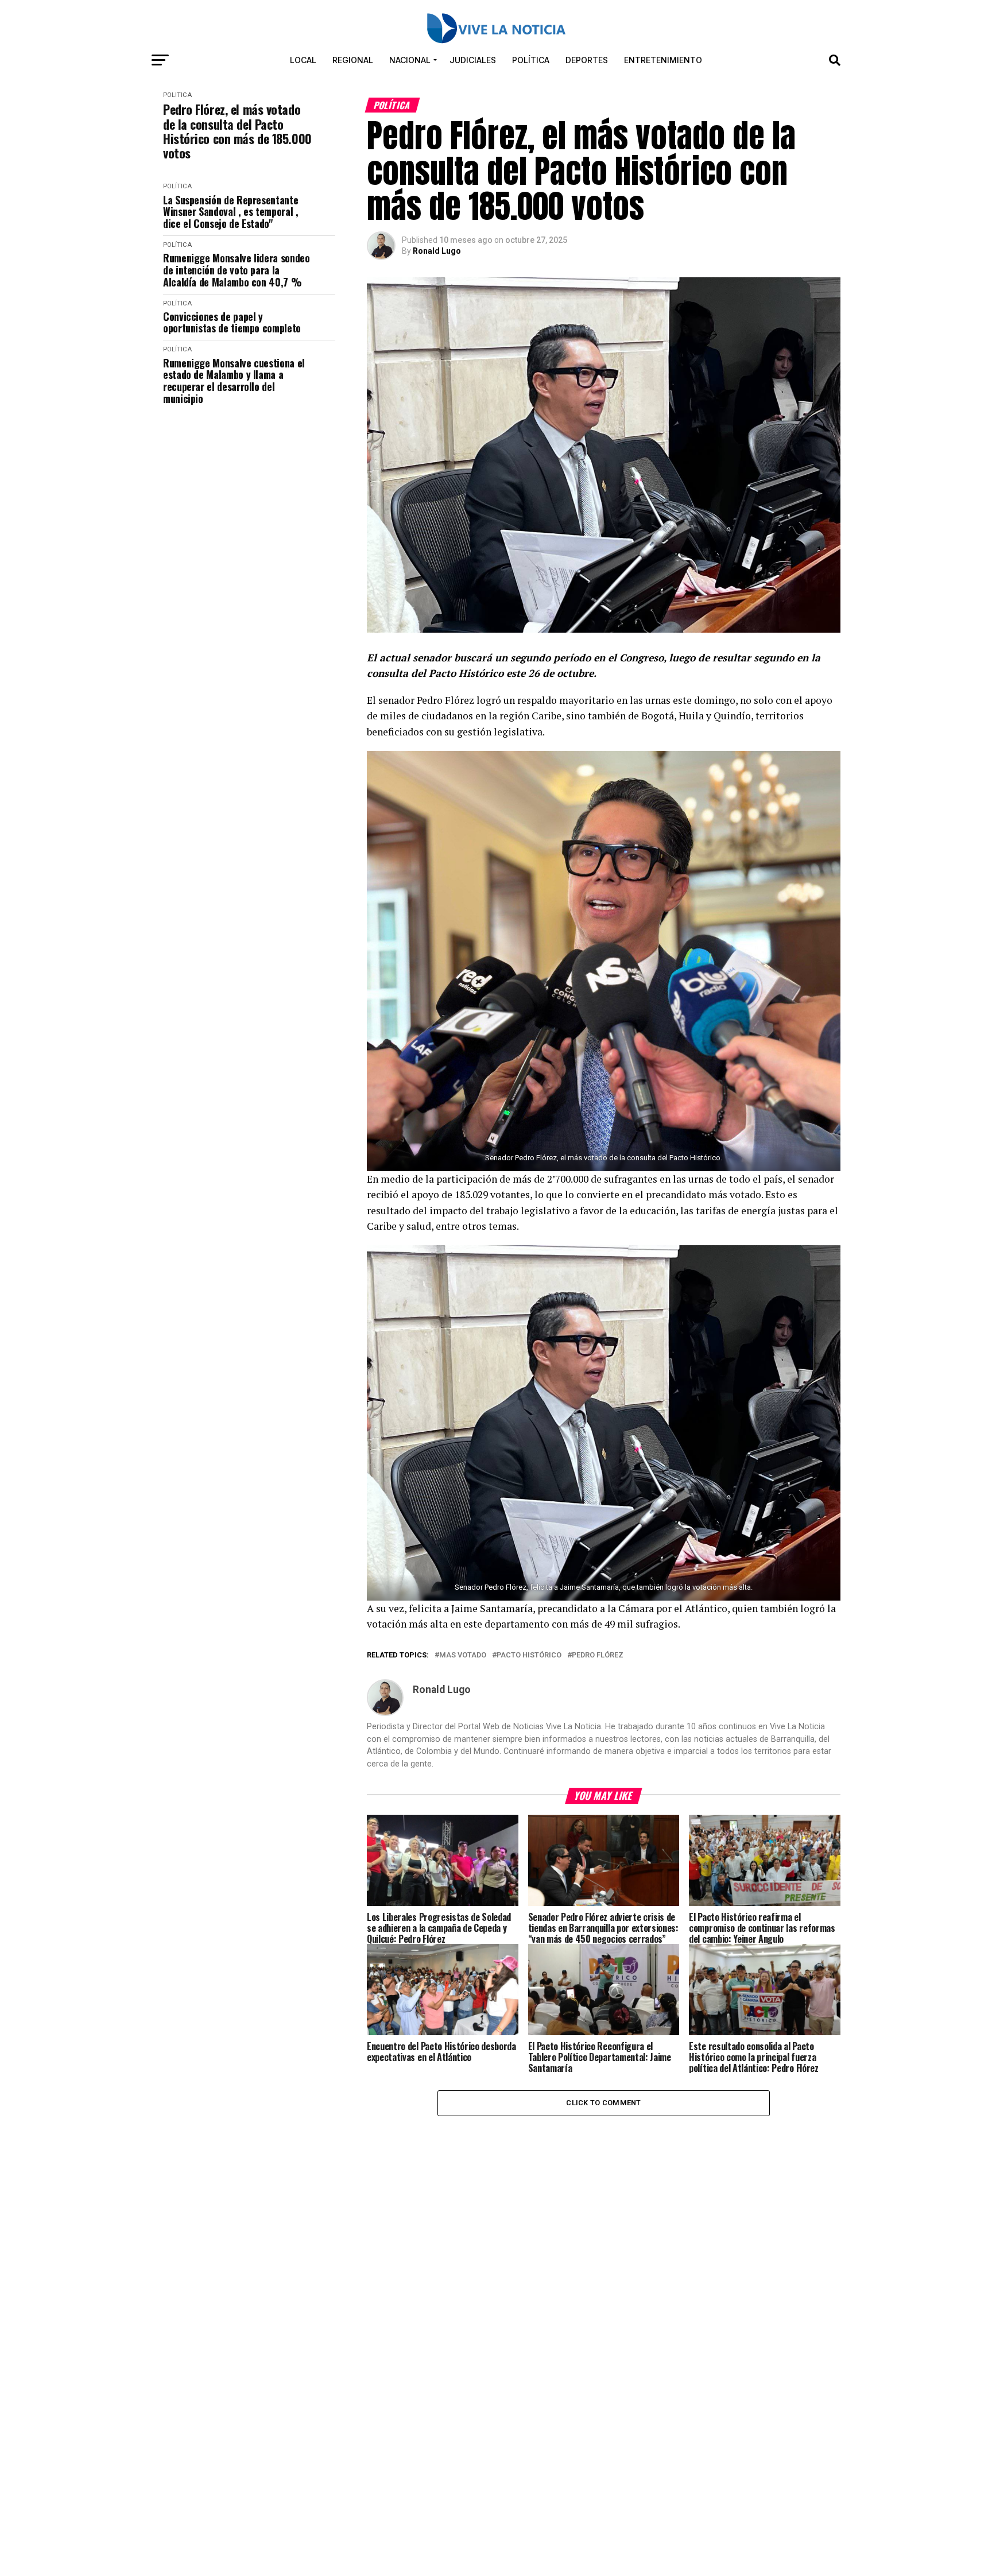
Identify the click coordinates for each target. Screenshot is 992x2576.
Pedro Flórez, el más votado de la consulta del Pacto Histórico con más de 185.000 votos (237, 131)
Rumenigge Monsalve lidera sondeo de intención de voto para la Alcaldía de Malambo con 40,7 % (236, 270)
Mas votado (463, 1655)
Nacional (410, 60)
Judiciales (473, 60)
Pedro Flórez (598, 1655)
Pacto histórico (529, 1655)
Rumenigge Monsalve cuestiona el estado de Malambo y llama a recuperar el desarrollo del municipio (234, 381)
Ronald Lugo (437, 251)
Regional (353, 60)
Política (531, 60)
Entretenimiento (663, 60)
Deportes (587, 60)
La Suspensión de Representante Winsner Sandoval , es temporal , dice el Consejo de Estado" (230, 212)
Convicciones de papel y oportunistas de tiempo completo (232, 322)
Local (303, 60)
